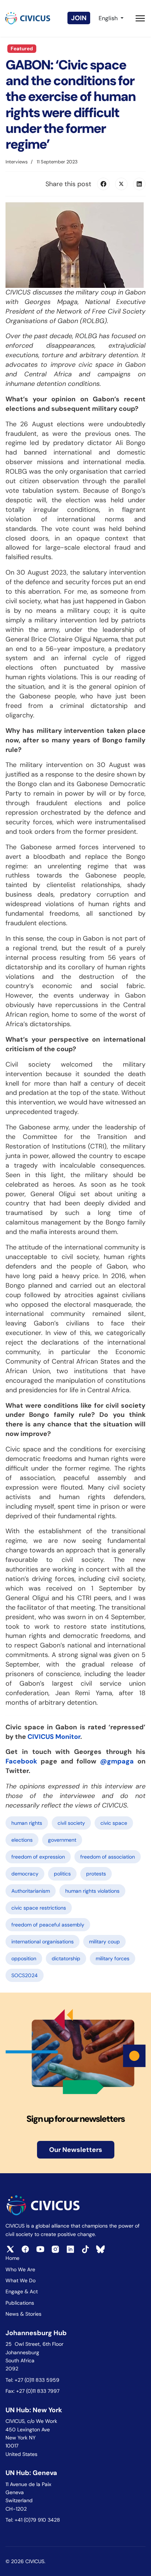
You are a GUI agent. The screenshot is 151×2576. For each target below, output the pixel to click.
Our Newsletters (76, 2150)
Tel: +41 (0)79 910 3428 (33, 2520)
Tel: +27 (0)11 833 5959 (33, 2380)
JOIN (79, 18)
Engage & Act (22, 2291)
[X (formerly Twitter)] (121, 184)
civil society (71, 1823)
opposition (24, 1958)
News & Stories (23, 2314)
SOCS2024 (25, 1975)
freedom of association (108, 1857)
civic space (114, 1823)
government (62, 1840)
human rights (27, 1823)
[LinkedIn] (139, 184)
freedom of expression (38, 1857)
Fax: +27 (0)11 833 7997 (32, 2391)
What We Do (21, 2280)
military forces (113, 1958)
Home (12, 2258)
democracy (25, 1874)
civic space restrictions (39, 1908)
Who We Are (20, 2269)
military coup (104, 1942)
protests (96, 1874)
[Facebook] (103, 184)
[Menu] (140, 18)
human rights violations (92, 1891)
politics (62, 1874)
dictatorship (66, 1958)
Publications (20, 2303)
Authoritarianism (31, 1891)
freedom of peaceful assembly (48, 1925)
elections (22, 1840)
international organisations (43, 1942)
